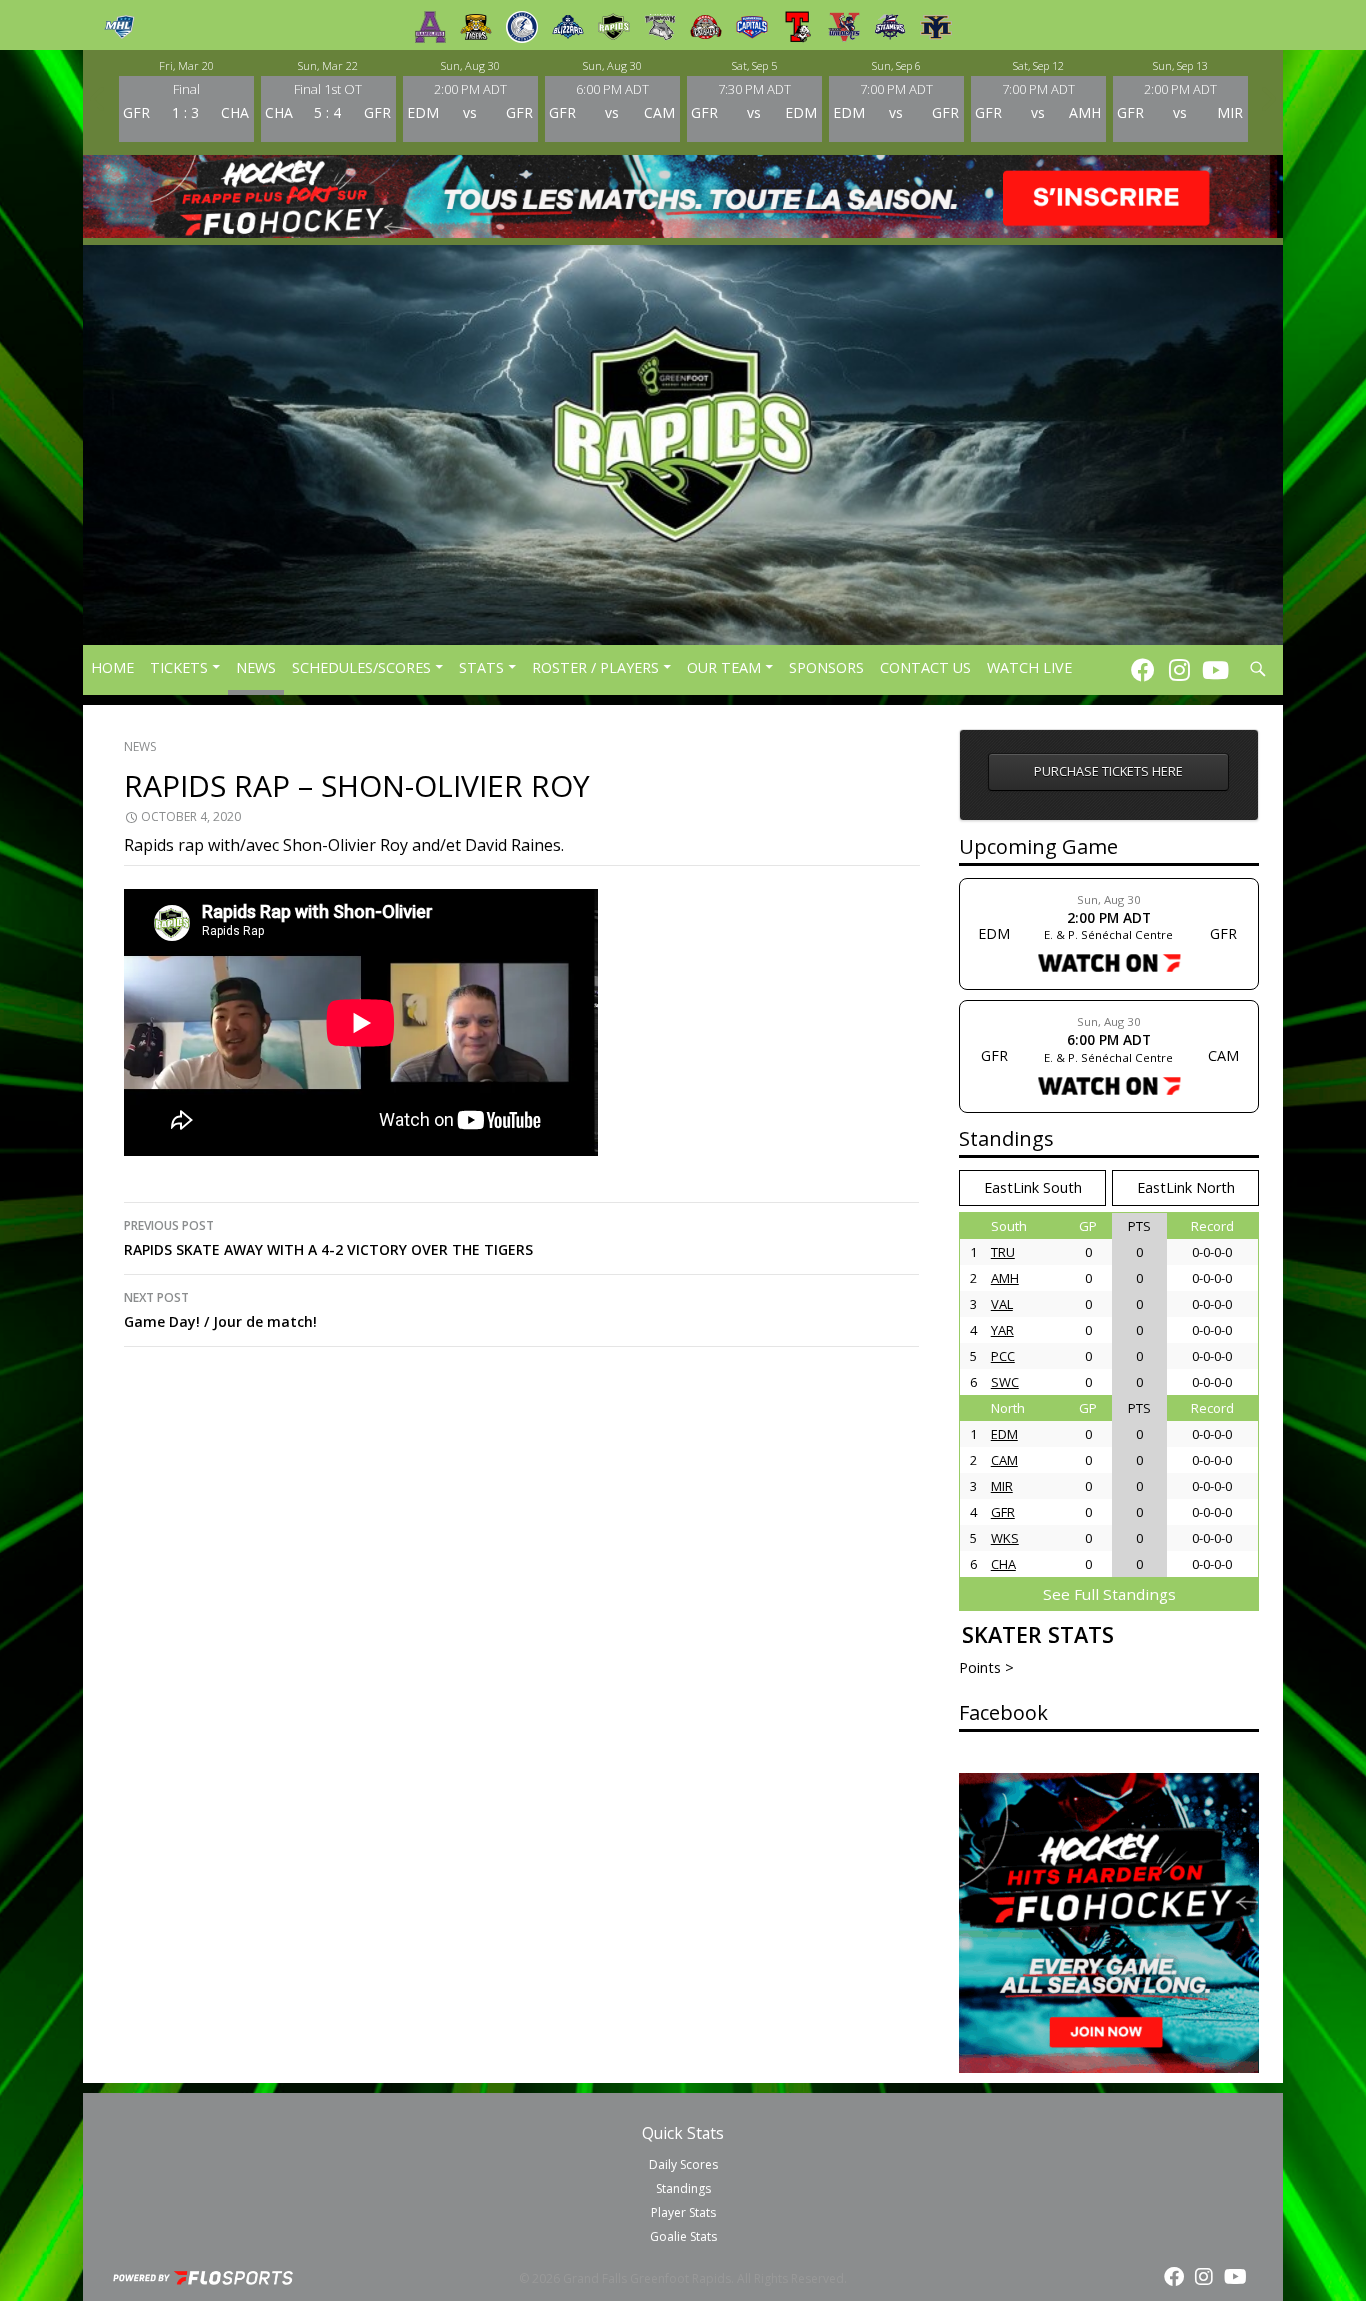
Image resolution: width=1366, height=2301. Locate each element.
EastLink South (1033, 1187)
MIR (1002, 1486)
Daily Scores (683, 2164)
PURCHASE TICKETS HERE (1108, 771)
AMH (1005, 1278)
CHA (1003, 1564)
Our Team (724, 667)
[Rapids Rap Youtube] (1215, 669)
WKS (1005, 1538)
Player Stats (683, 2212)
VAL (1002, 1304)
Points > (986, 1667)
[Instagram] (1179, 669)
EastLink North (1186, 1187)
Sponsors (826, 667)
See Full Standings (1109, 1594)
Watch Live (1029, 667)
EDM (1004, 1434)
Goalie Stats (683, 2236)
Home (112, 667)
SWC (1005, 1382)
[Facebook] (1143, 669)
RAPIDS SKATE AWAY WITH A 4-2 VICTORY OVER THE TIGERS (328, 1238)
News (256, 667)
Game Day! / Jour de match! (220, 1310)
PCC (1003, 1356)
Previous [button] (98, 99)
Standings (683, 2188)
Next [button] (1268, 99)
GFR (1003, 1512)
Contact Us (925, 667)
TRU (1003, 1252)
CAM (1004, 1460)
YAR (1002, 1330)
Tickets (179, 667)
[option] (186, 99)
